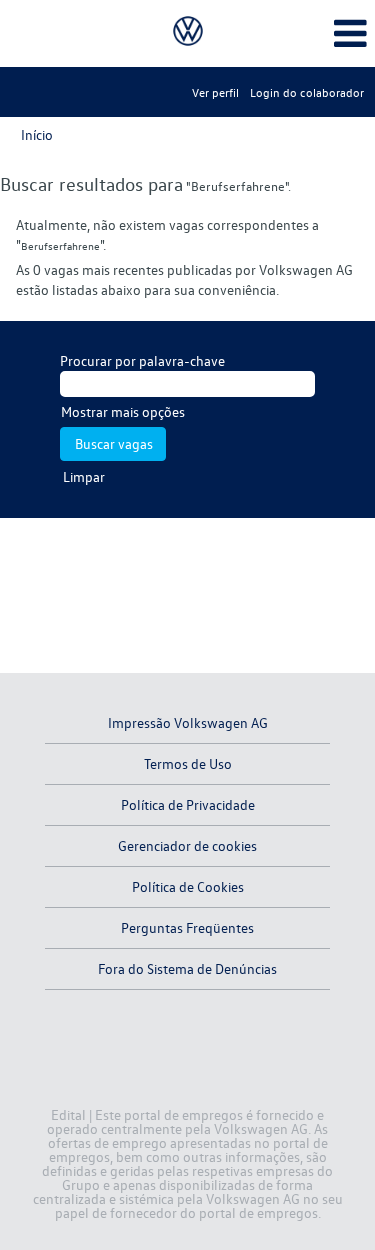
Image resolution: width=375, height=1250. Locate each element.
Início (37, 134)
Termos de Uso (188, 763)
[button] (312, 33)
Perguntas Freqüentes (187, 927)
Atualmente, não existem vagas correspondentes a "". (167, 234)
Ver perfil (215, 92)
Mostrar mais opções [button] (123, 411)
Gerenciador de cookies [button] (187, 845)
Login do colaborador (307, 92)
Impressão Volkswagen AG (188, 722)
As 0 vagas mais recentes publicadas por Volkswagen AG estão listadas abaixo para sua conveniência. (184, 279)
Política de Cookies (188, 886)
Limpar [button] (84, 476)
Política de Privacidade (188, 804)
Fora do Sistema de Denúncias (187, 968)
